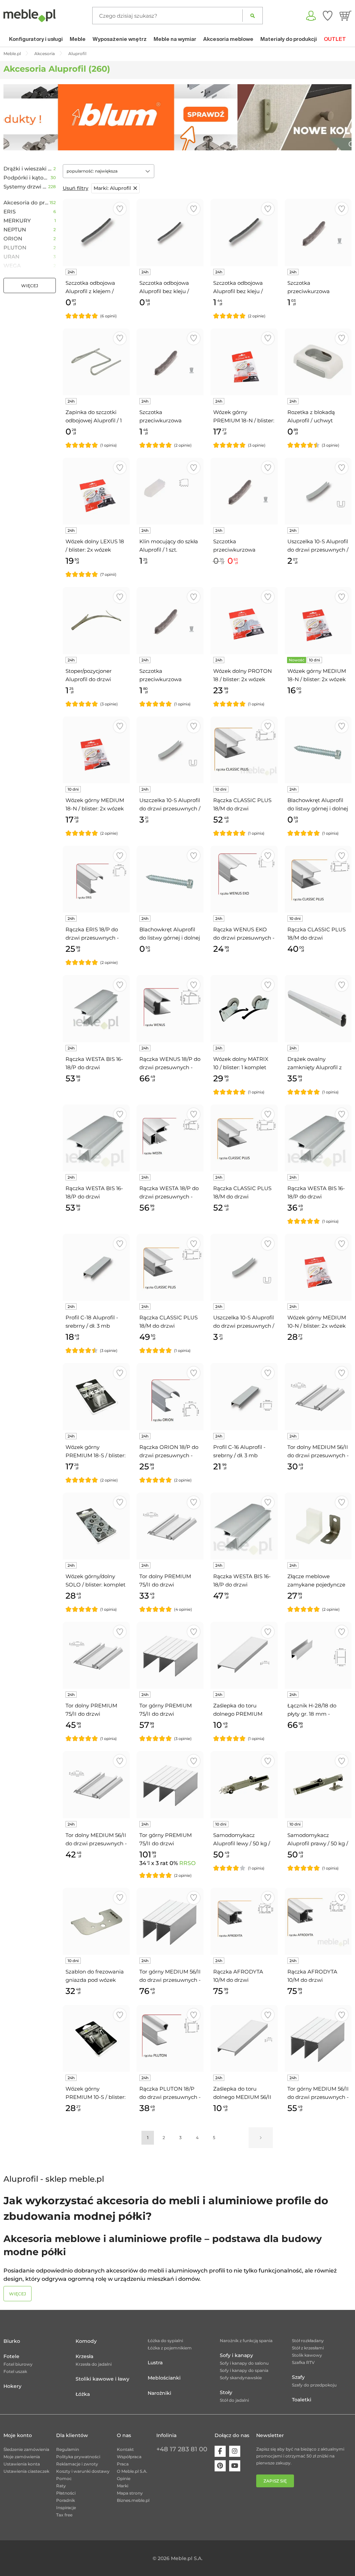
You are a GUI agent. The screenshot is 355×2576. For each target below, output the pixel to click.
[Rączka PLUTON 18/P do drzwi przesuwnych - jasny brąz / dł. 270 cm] (170, 2038)
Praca (123, 2464)
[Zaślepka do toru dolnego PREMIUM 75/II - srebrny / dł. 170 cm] (244, 1655)
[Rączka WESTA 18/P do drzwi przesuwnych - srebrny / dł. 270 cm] (170, 1138)
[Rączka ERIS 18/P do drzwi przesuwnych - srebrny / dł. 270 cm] (96, 879)
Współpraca (129, 2457)
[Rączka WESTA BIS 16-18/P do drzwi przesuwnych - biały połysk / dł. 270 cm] (96, 1138)
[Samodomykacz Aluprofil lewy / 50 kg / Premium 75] (244, 1784)
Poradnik (66, 2500)
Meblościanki (164, 2378)
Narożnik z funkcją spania (246, 2341)
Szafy (298, 2377)
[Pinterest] (220, 2466)
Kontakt (125, 2449)
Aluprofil (112, 188)
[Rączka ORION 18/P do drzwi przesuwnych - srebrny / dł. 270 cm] (170, 1396)
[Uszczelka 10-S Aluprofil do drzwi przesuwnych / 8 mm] (244, 1267)
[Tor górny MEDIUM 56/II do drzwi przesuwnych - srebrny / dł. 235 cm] (170, 1921)
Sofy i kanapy (236, 2355)
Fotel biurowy (18, 2364)
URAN (11, 257)
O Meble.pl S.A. (132, 2471)
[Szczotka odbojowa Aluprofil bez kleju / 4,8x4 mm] (170, 232)
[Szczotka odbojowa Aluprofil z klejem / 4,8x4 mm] (96, 232)
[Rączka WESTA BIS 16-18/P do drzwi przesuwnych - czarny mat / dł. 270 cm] (96, 1008)
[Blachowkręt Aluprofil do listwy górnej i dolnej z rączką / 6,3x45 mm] (170, 879)
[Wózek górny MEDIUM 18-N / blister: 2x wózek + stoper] (96, 750)
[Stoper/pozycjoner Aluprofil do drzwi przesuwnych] (96, 620)
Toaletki (302, 2400)
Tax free (64, 2515)
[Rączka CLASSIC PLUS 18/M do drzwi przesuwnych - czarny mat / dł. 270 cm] (244, 750)
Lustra (155, 2363)
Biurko (12, 2341)
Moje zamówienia (22, 2457)
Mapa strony (130, 2493)
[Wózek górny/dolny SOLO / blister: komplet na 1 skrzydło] (96, 1526)
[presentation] (14, 117)
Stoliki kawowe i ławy (102, 2379)
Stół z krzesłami (308, 2348)
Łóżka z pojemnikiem (170, 2348)
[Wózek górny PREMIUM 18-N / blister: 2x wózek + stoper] (244, 362)
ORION (13, 239)
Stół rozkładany (308, 2341)
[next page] (261, 2138)
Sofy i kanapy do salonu (244, 2363)
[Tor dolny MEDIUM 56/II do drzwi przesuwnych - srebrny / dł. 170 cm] (318, 1396)
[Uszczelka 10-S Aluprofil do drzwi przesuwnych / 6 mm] (170, 750)
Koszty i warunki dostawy (83, 2471)
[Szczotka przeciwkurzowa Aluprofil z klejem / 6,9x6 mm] (170, 620)
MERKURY (17, 221)
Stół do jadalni (234, 2400)
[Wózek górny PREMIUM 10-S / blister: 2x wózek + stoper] (96, 2038)
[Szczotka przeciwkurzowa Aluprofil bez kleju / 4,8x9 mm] (318, 232)
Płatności (66, 2493)
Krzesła (84, 2356)
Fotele (11, 2356)
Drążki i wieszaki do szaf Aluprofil (28, 169)
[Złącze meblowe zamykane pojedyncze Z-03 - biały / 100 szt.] (318, 1526)
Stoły (226, 2392)
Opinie (124, 2478)
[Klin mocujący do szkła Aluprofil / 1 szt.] (170, 491)
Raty (61, 2486)
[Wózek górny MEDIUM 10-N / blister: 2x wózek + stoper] (318, 1267)
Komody (86, 2341)
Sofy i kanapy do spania (244, 2370)
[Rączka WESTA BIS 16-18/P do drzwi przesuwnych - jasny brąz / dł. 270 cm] (244, 1526)
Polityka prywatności (78, 2457)
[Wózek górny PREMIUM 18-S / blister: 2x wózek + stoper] (96, 1396)
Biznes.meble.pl (133, 2500)
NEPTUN (15, 230)
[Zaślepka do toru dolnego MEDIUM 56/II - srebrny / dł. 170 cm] (244, 2038)
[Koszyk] (345, 16)
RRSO (187, 1863)
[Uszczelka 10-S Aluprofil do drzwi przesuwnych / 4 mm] (318, 491)
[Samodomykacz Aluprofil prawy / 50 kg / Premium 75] (318, 1784)
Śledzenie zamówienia (26, 2449)
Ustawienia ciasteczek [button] (26, 2471)
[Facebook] (220, 2451)
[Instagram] (235, 2451)
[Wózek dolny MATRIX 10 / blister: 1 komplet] (244, 1008)
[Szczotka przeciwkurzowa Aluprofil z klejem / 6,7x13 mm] (170, 362)
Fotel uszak (15, 2371)
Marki (123, 2486)
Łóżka (83, 2394)
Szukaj (253, 16)
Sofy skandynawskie (241, 2378)
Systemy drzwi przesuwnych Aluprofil (26, 187)
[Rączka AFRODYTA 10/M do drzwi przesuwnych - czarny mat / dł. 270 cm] (318, 1921)
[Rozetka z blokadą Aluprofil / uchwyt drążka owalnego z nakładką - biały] (318, 362)
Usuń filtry (76, 188)
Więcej (30, 286)
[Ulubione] (328, 16)
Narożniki (159, 2393)
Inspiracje (66, 2508)
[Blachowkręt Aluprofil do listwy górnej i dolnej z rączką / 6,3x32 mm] (318, 750)
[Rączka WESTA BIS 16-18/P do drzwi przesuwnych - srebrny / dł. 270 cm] (318, 1138)
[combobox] (109, 171)
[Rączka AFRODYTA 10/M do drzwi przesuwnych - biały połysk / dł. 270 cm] (244, 1921)
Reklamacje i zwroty (77, 2464)
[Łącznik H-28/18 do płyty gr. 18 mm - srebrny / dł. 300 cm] (318, 1655)
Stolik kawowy (307, 2355)
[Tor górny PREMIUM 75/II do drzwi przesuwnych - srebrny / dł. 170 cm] (170, 1655)
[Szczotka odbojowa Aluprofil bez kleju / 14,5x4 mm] (244, 232)
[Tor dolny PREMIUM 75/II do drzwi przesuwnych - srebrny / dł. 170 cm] (170, 1526)
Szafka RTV (303, 2362)
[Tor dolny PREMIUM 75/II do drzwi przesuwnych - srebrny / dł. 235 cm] (96, 1655)
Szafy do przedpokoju (314, 2385)
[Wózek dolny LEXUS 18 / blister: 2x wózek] (96, 491)
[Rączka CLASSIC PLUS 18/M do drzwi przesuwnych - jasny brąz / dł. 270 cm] (170, 1267)
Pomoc (64, 2478)
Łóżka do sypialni (165, 2341)
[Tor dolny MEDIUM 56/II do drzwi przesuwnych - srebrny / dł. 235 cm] (96, 1784)
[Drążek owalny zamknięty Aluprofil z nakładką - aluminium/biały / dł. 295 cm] (318, 1008)
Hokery (12, 2386)
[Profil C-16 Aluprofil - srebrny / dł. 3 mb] (244, 1396)
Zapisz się (275, 2481)
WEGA (12, 266)
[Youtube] (235, 2466)
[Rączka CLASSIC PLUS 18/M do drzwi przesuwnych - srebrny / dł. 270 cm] (318, 879)
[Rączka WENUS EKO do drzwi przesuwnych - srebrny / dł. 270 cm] (244, 879)
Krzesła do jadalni (94, 2364)
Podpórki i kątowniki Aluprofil (27, 178)
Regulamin (68, 2449)
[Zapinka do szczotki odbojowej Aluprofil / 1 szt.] (96, 362)
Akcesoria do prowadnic (27, 203)
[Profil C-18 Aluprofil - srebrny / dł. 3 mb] (96, 1267)
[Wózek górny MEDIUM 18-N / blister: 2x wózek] (318, 620)
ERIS (10, 212)
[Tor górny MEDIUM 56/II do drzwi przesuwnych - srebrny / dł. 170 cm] (318, 2038)
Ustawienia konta (22, 2464)
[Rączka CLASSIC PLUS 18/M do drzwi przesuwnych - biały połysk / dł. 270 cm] (244, 1138)
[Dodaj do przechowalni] (120, 209)
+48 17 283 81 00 (182, 2449)
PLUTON (15, 248)
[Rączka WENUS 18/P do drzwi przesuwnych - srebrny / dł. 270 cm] (170, 1008)
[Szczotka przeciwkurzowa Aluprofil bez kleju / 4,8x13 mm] (244, 491)
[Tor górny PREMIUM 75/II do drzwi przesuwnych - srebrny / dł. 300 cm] (170, 1784)
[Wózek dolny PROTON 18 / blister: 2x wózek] (244, 620)
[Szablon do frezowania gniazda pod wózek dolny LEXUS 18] (96, 1921)
